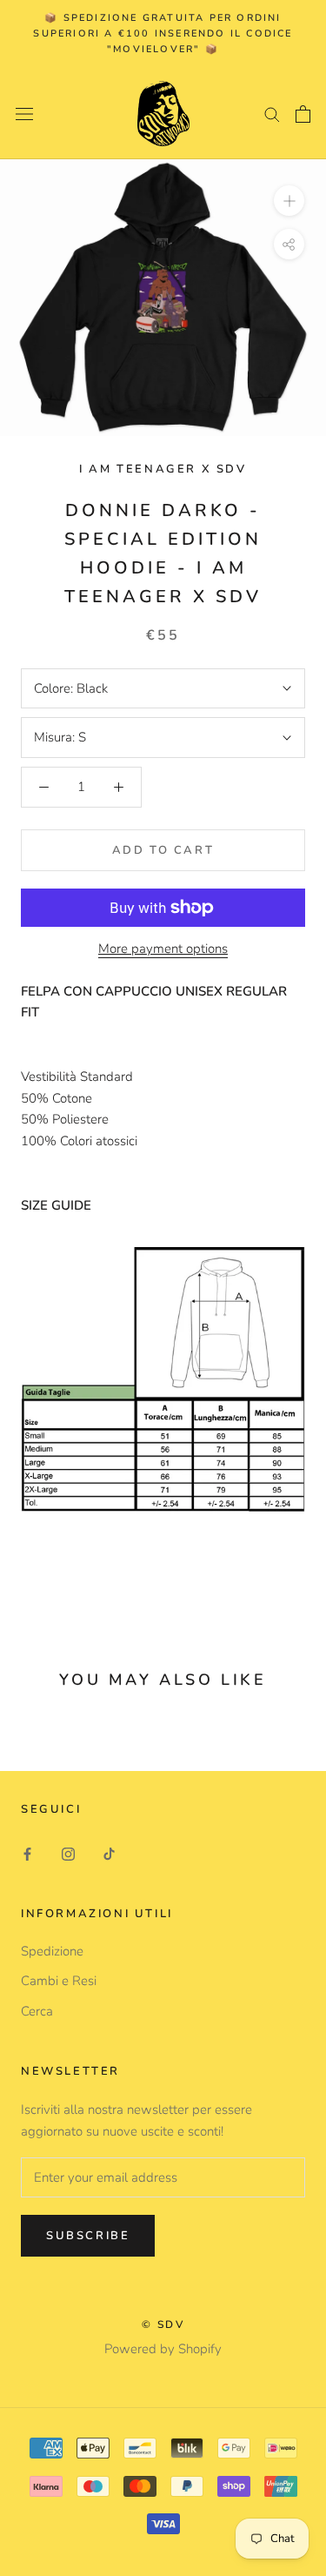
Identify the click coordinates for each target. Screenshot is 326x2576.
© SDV (163, 2324)
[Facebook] (27, 1853)
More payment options (163, 949)
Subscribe (88, 2236)
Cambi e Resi (59, 1981)
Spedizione (52, 1951)
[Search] (272, 114)
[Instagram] (68, 1853)
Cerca (37, 2011)
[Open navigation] (24, 114)
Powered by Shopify (163, 2349)
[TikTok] (109, 1853)
